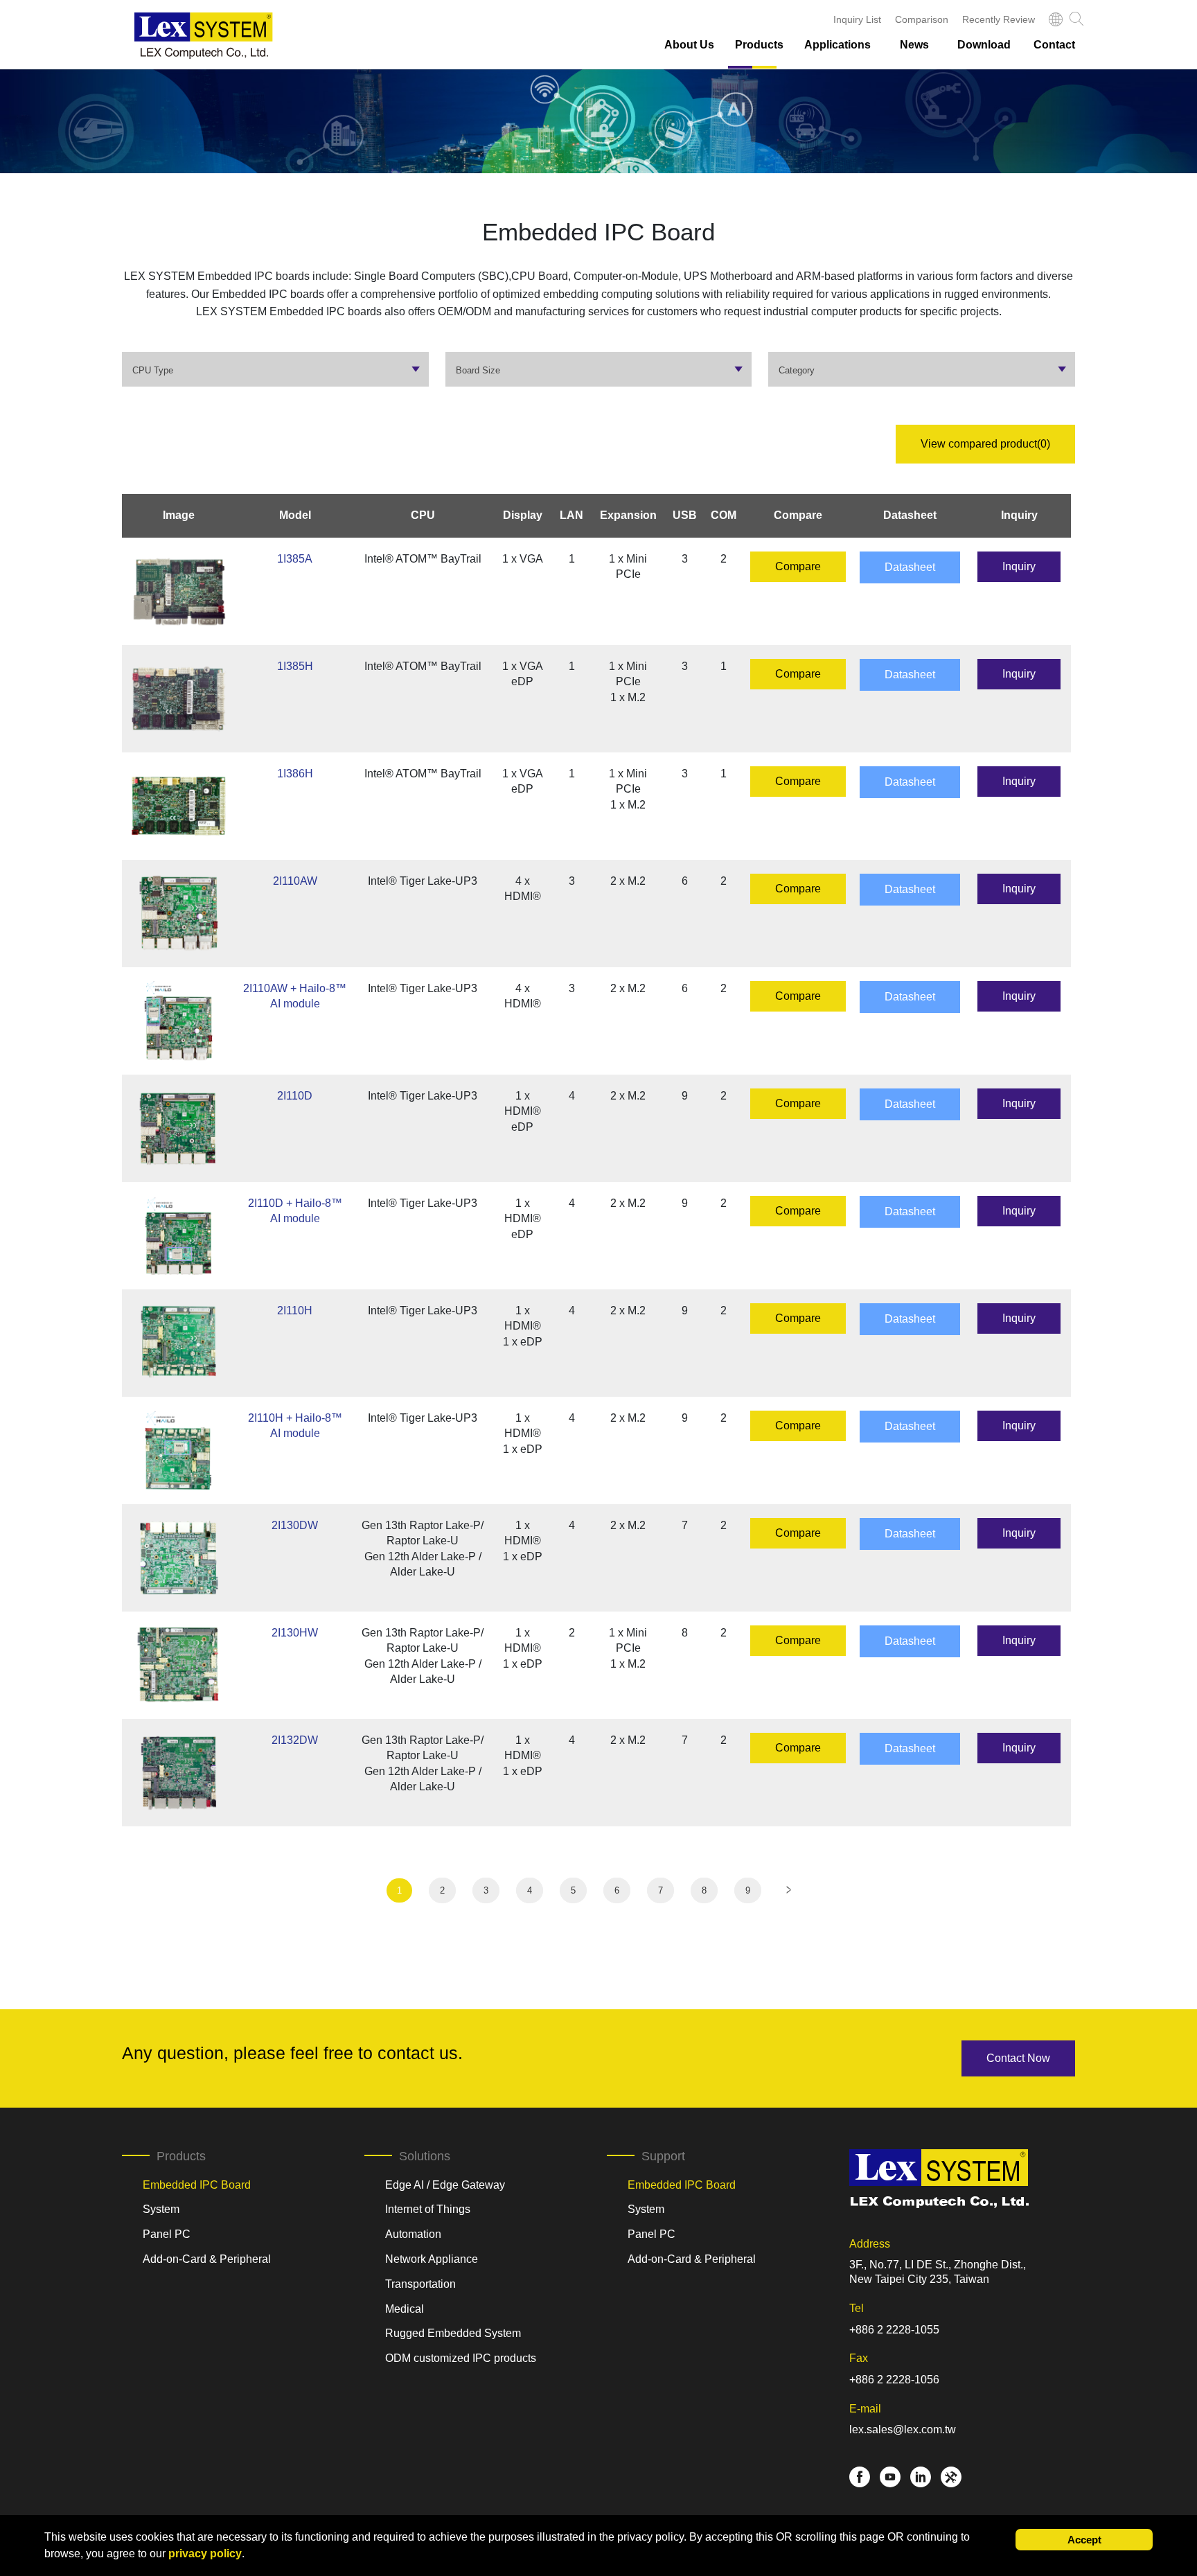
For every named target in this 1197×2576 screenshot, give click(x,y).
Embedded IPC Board (197, 2185)
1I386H (295, 774)
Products (759, 45)
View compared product (985, 444)
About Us (689, 45)
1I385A (295, 559)
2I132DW (295, 1740)
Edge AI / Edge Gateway (445, 2185)
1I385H (295, 666)
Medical (405, 2309)
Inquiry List (857, 19)
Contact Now (1018, 2058)
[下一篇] (789, 1890)
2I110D (295, 1096)
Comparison (922, 19)
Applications (837, 45)
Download (984, 45)
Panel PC (167, 2234)
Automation (413, 2234)
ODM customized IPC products (461, 2358)
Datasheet (910, 567)
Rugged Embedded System (453, 2333)
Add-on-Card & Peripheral (207, 2259)
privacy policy (205, 2553)
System (161, 2209)
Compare (798, 566)
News (914, 45)
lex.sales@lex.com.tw (903, 2429)
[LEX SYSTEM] (204, 36)
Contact (1054, 45)
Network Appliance (432, 2259)
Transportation (420, 2284)
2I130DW (295, 1525)
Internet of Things (428, 2209)
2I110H (295, 1311)
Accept (1084, 2540)
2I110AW (295, 881)
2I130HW (295, 1633)
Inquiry (1019, 566)
